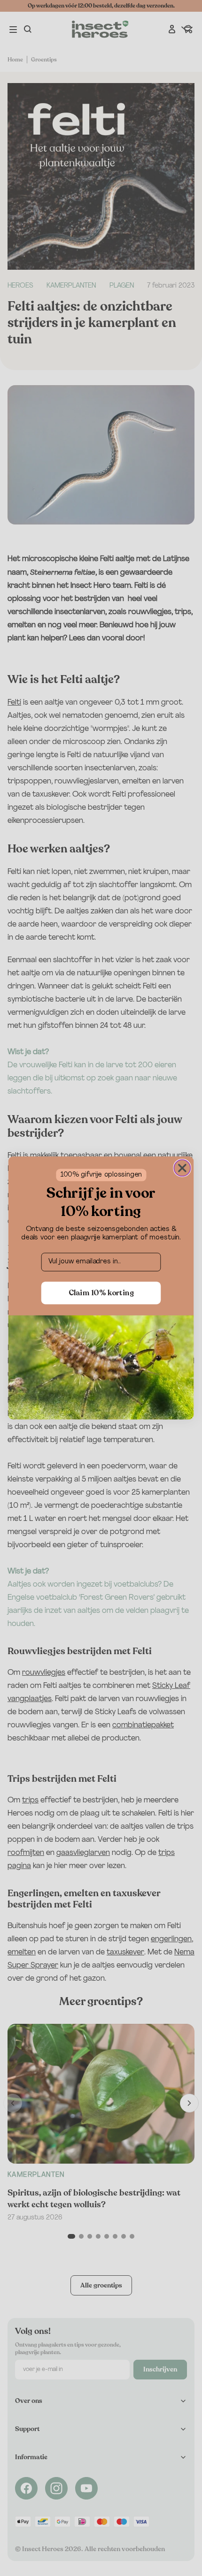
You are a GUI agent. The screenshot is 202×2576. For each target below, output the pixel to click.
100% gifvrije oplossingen (101, 1175)
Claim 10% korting (101, 1293)
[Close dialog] (182, 1168)
